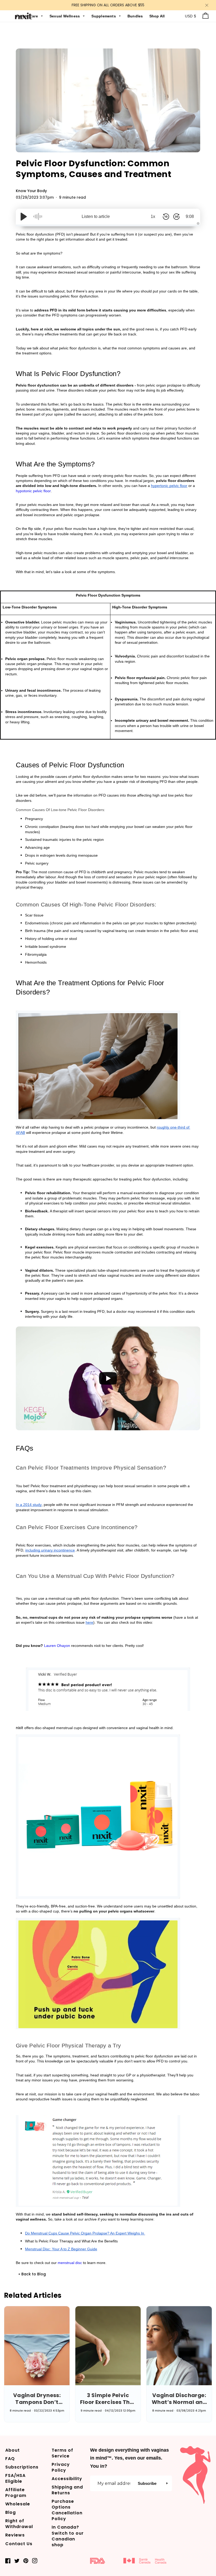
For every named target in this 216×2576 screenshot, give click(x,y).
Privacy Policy (61, 2467)
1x (153, 216)
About (13, 2450)
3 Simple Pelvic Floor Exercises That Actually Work (108, 2399)
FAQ (10, 2459)
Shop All (157, 16)
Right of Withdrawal (19, 2524)
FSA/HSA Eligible (15, 2478)
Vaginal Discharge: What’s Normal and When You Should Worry (179, 2399)
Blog (11, 2512)
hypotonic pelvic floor (33, 491)
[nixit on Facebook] (8, 2561)
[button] (167, 2483)
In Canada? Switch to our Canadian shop (68, 2536)
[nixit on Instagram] (35, 2561)
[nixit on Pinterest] (26, 2561)
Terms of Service (62, 2453)
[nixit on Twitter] (17, 2561)
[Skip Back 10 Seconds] (166, 217)
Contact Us (19, 2544)
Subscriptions (22, 2467)
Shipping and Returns (67, 2490)
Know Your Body (31, 191)
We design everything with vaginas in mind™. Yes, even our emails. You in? (129, 2458)
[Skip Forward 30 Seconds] (176, 217)
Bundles (136, 16)
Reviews (15, 2535)
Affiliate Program (16, 2493)
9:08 (190, 216)
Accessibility (67, 2479)
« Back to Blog (32, 2274)
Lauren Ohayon (57, 1646)
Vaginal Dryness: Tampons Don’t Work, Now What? (37, 2399)
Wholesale (18, 2504)
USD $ (191, 16)
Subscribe (147, 2483)
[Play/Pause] (24, 217)
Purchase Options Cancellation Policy (67, 2510)
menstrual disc (70, 2263)
